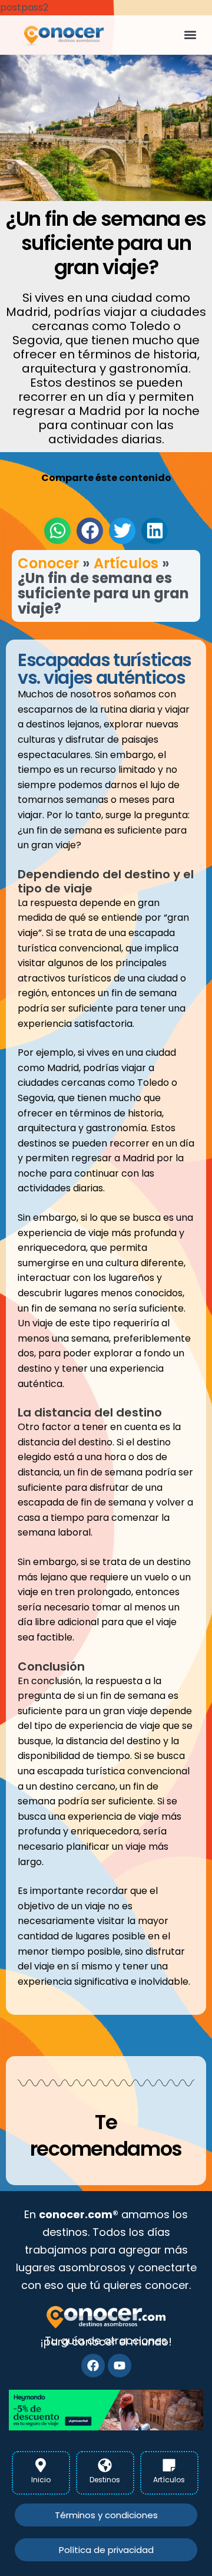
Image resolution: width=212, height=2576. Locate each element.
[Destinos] (105, 2465)
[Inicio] (41, 2465)
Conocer (48, 563)
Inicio (41, 2480)
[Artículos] (169, 2465)
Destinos (105, 2480)
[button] (190, 35)
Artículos (126, 563)
